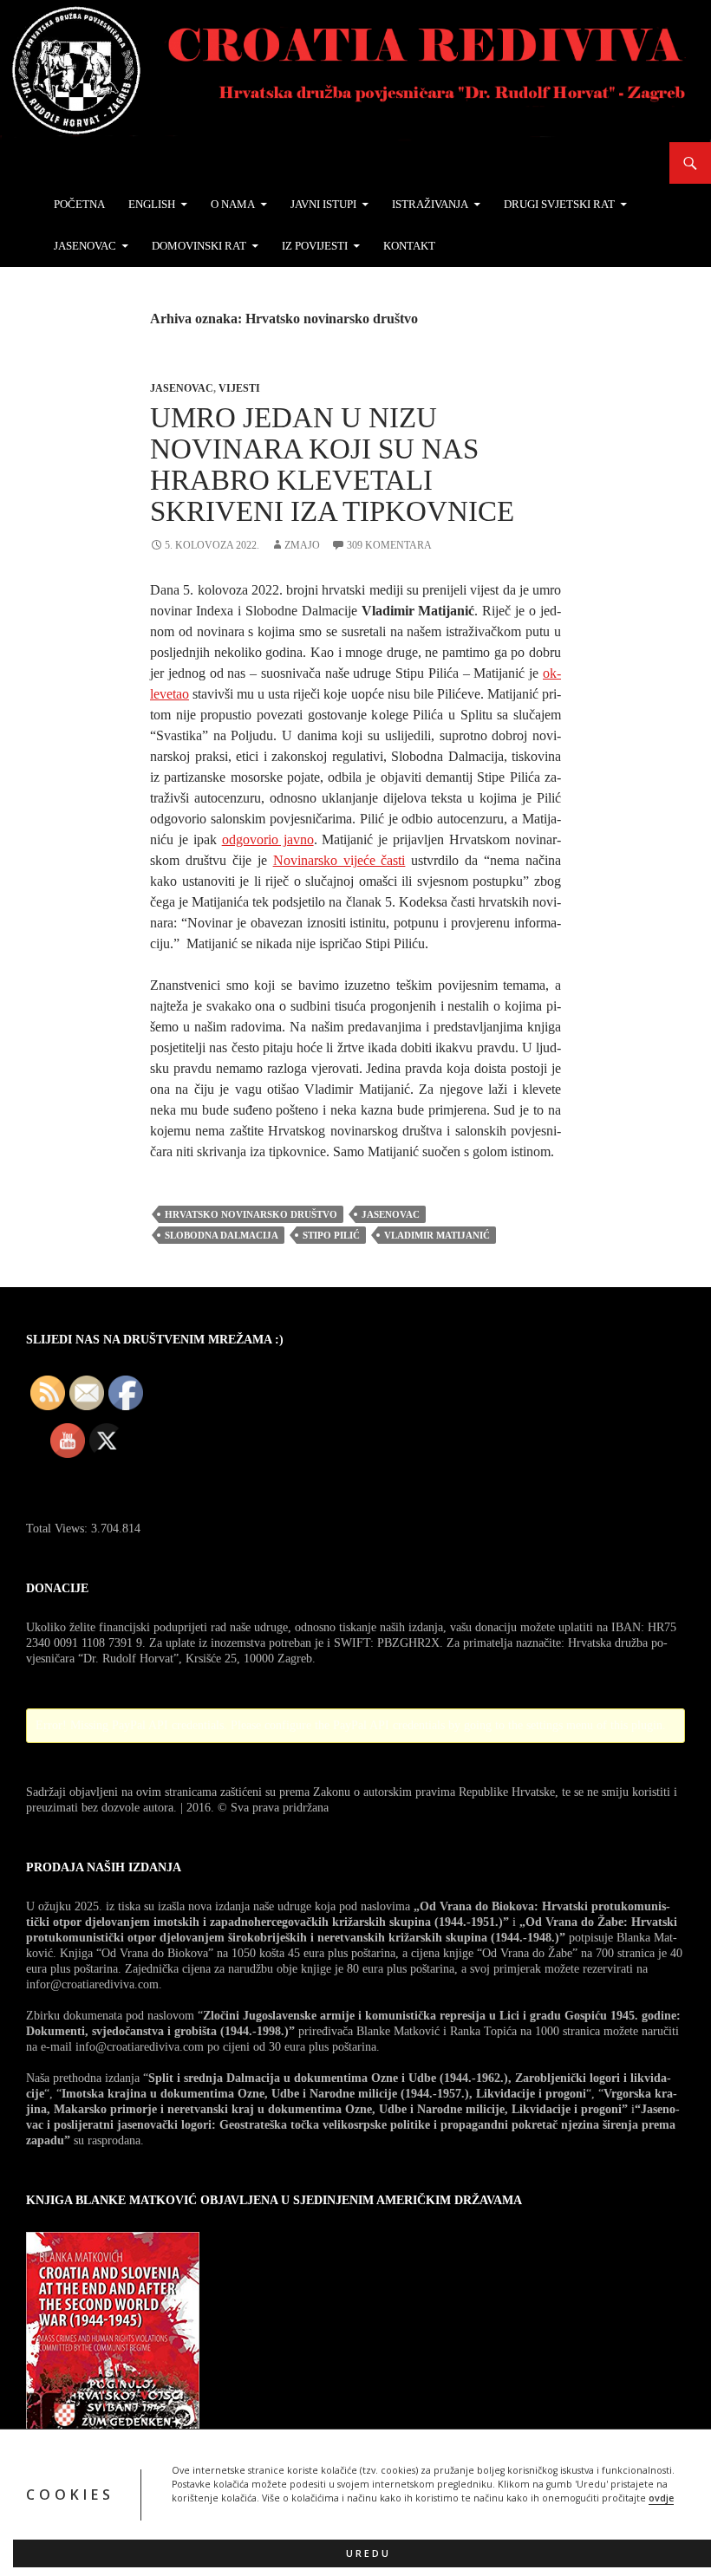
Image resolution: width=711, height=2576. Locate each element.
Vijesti (239, 388)
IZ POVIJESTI (315, 246)
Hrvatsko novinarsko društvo (251, 1214)
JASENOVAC (85, 246)
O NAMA (233, 204)
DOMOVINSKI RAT (199, 246)
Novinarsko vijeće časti (339, 860)
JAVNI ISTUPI (323, 204)
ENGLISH (152, 204)
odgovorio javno (268, 839)
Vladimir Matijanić (437, 1235)
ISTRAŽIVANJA (430, 204)
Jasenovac (182, 388)
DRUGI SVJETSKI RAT (559, 204)
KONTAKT (409, 246)
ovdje (661, 2498)
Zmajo (302, 545)
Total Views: (59, 1529)
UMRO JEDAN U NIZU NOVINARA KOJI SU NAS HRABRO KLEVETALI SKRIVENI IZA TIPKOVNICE (332, 465)
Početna (79, 204)
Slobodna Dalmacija (222, 1235)
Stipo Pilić (331, 1235)
